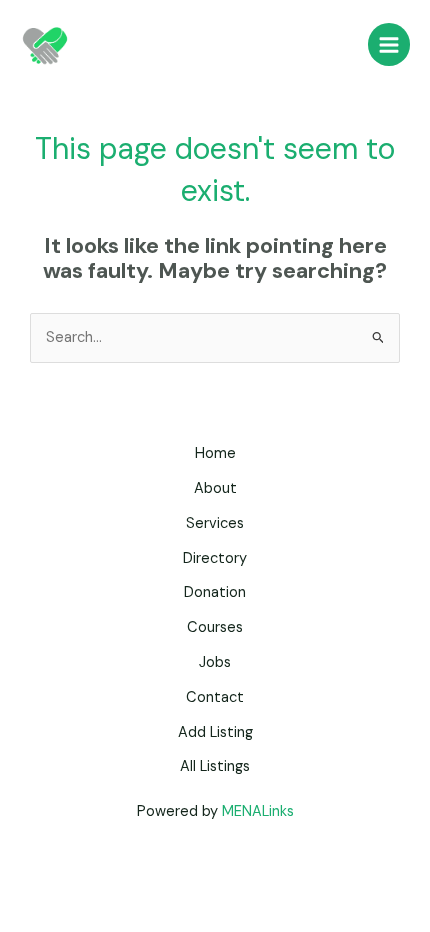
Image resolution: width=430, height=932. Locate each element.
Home (215, 453)
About (215, 488)
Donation (215, 592)
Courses (215, 627)
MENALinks (258, 811)
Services (215, 523)
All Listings (215, 766)
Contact (215, 697)
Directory (215, 558)
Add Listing (215, 732)
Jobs (215, 662)
